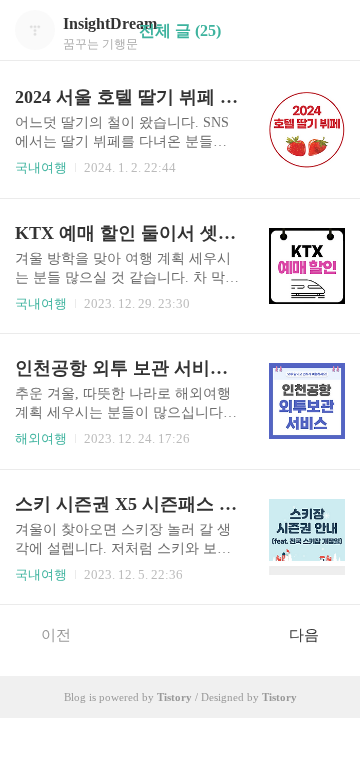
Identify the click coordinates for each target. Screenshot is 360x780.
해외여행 (41, 438)
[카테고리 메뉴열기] (325, 30)
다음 (304, 635)
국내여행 (41, 167)
